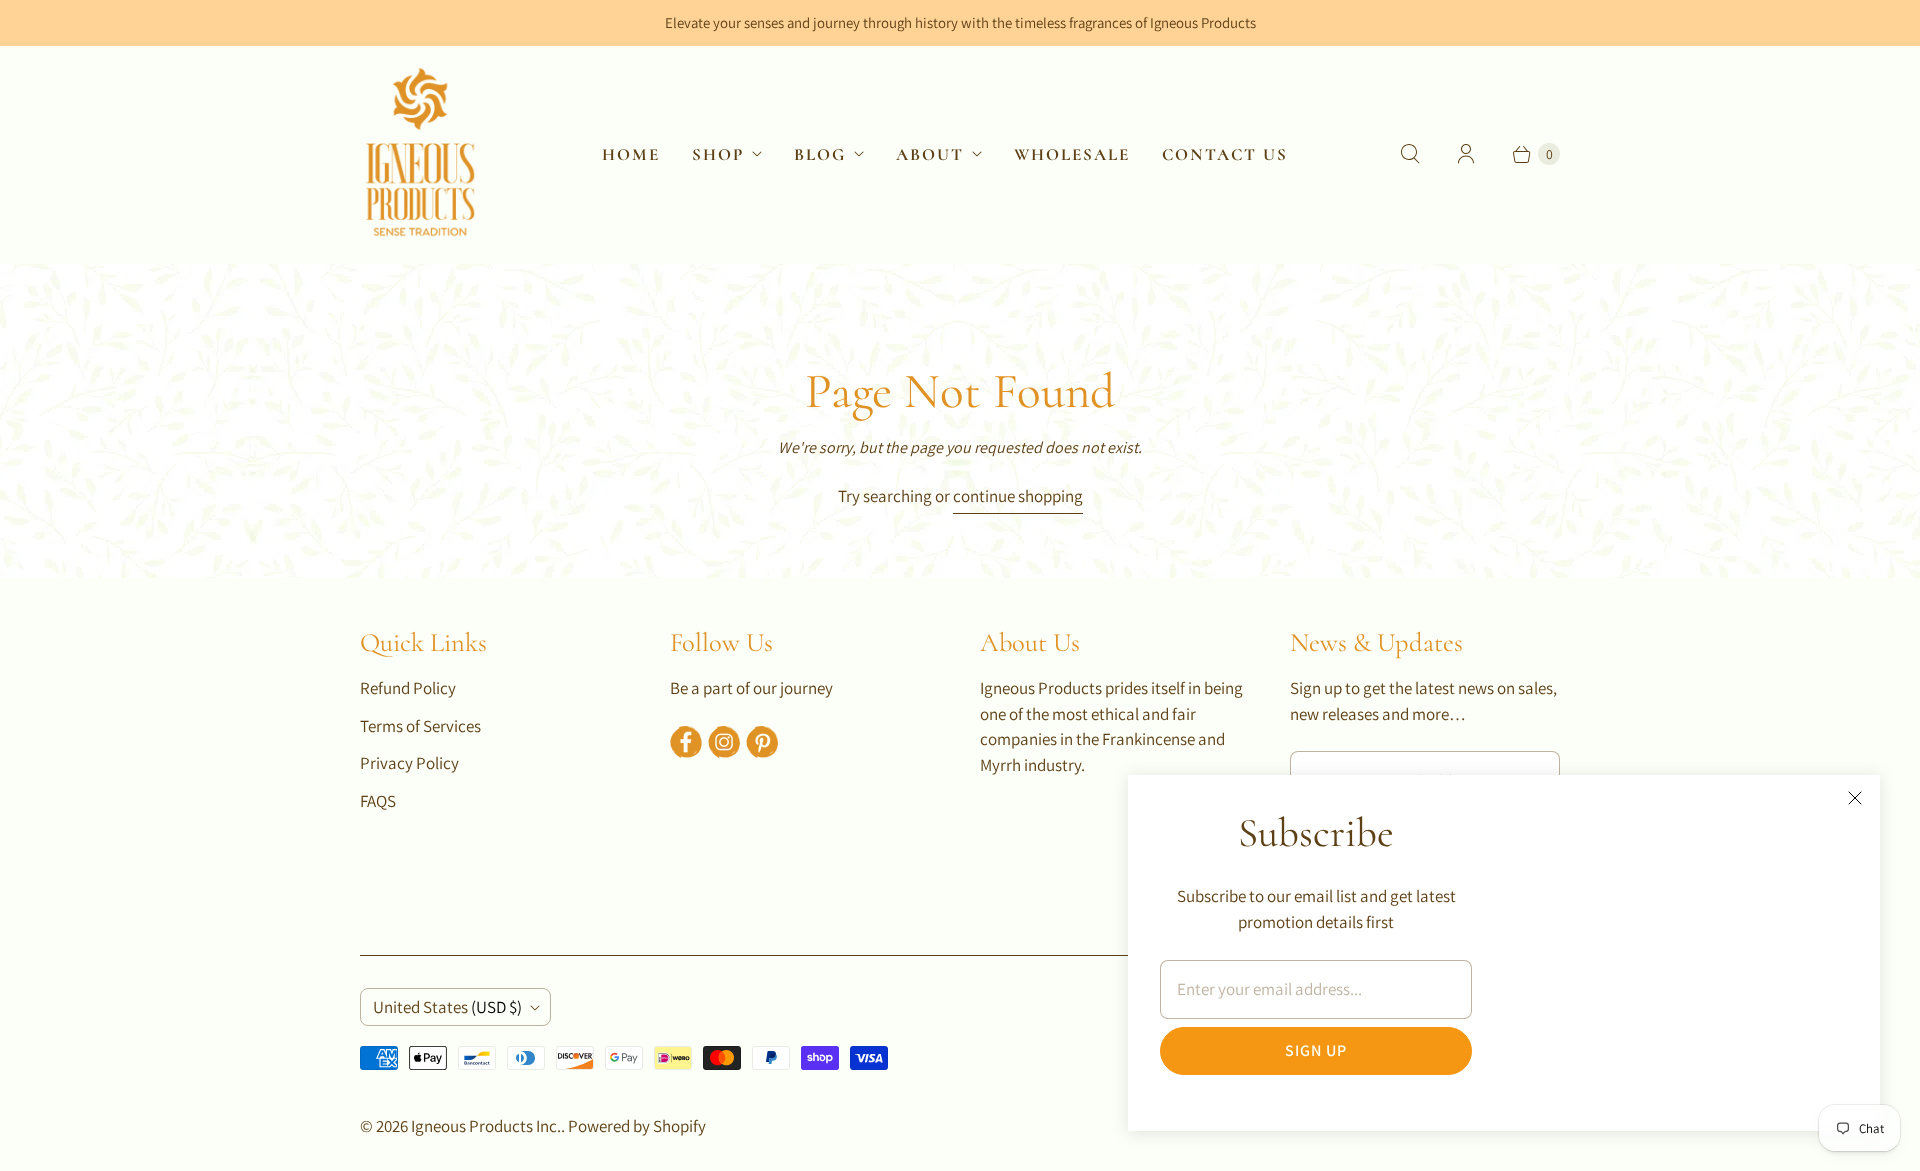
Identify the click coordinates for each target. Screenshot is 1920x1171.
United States (447, 1007)
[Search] (1410, 154)
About (930, 154)
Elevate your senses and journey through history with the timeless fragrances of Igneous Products (960, 22)
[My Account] (1466, 154)
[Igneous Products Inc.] (420, 154)
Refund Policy (408, 688)
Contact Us (1225, 154)
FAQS (378, 801)
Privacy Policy (409, 763)
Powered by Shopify (637, 1126)
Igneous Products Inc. (486, 1126)
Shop (718, 154)
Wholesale (1072, 154)
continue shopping (1018, 496)
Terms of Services (420, 726)
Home (631, 154)
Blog (820, 154)
